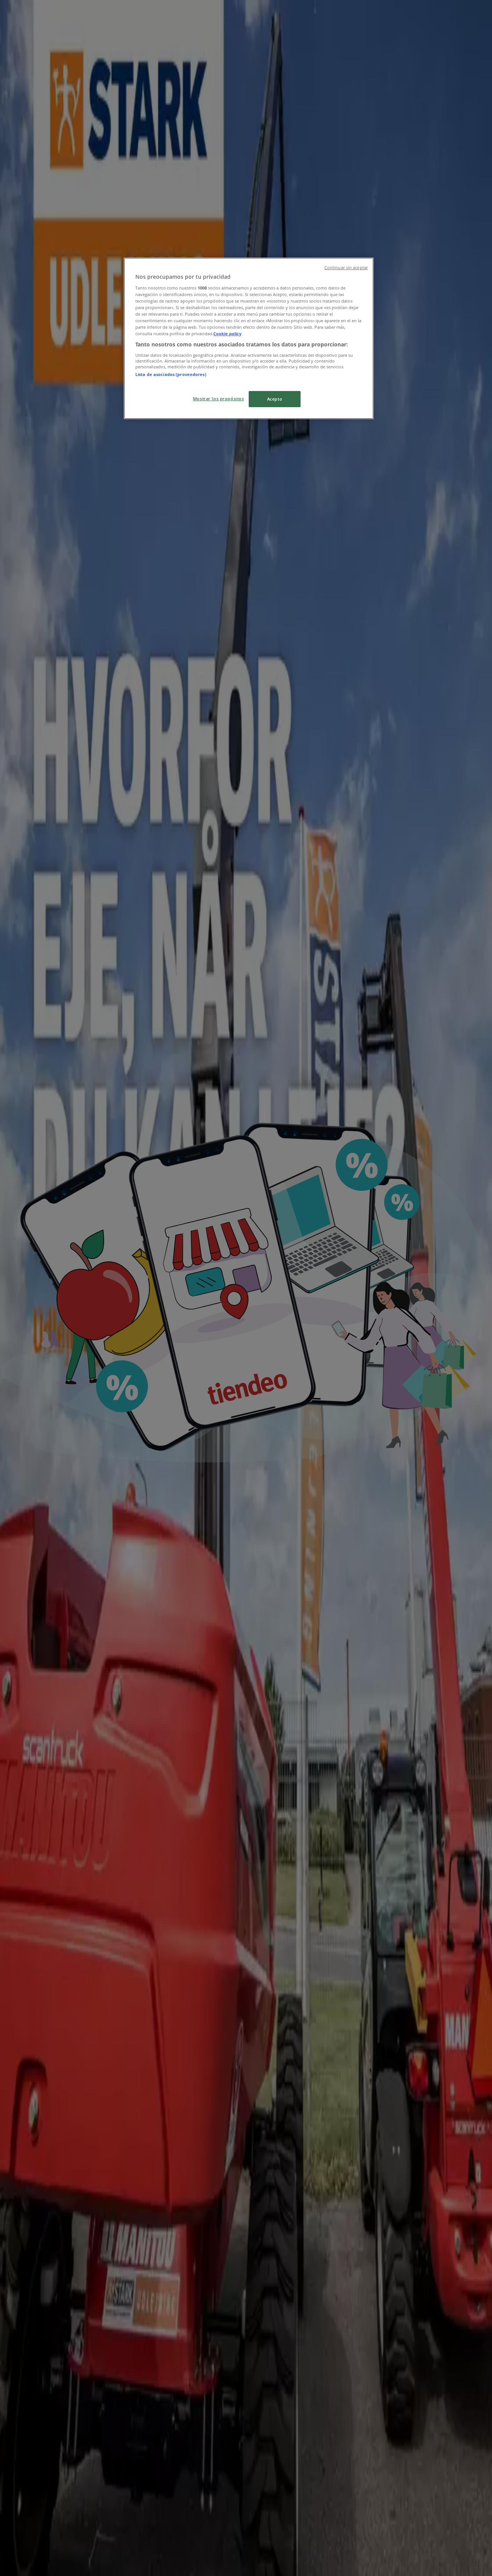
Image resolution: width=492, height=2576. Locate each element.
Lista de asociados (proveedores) (171, 374)
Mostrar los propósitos (219, 399)
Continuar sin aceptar (346, 268)
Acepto (275, 399)
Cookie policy (227, 334)
